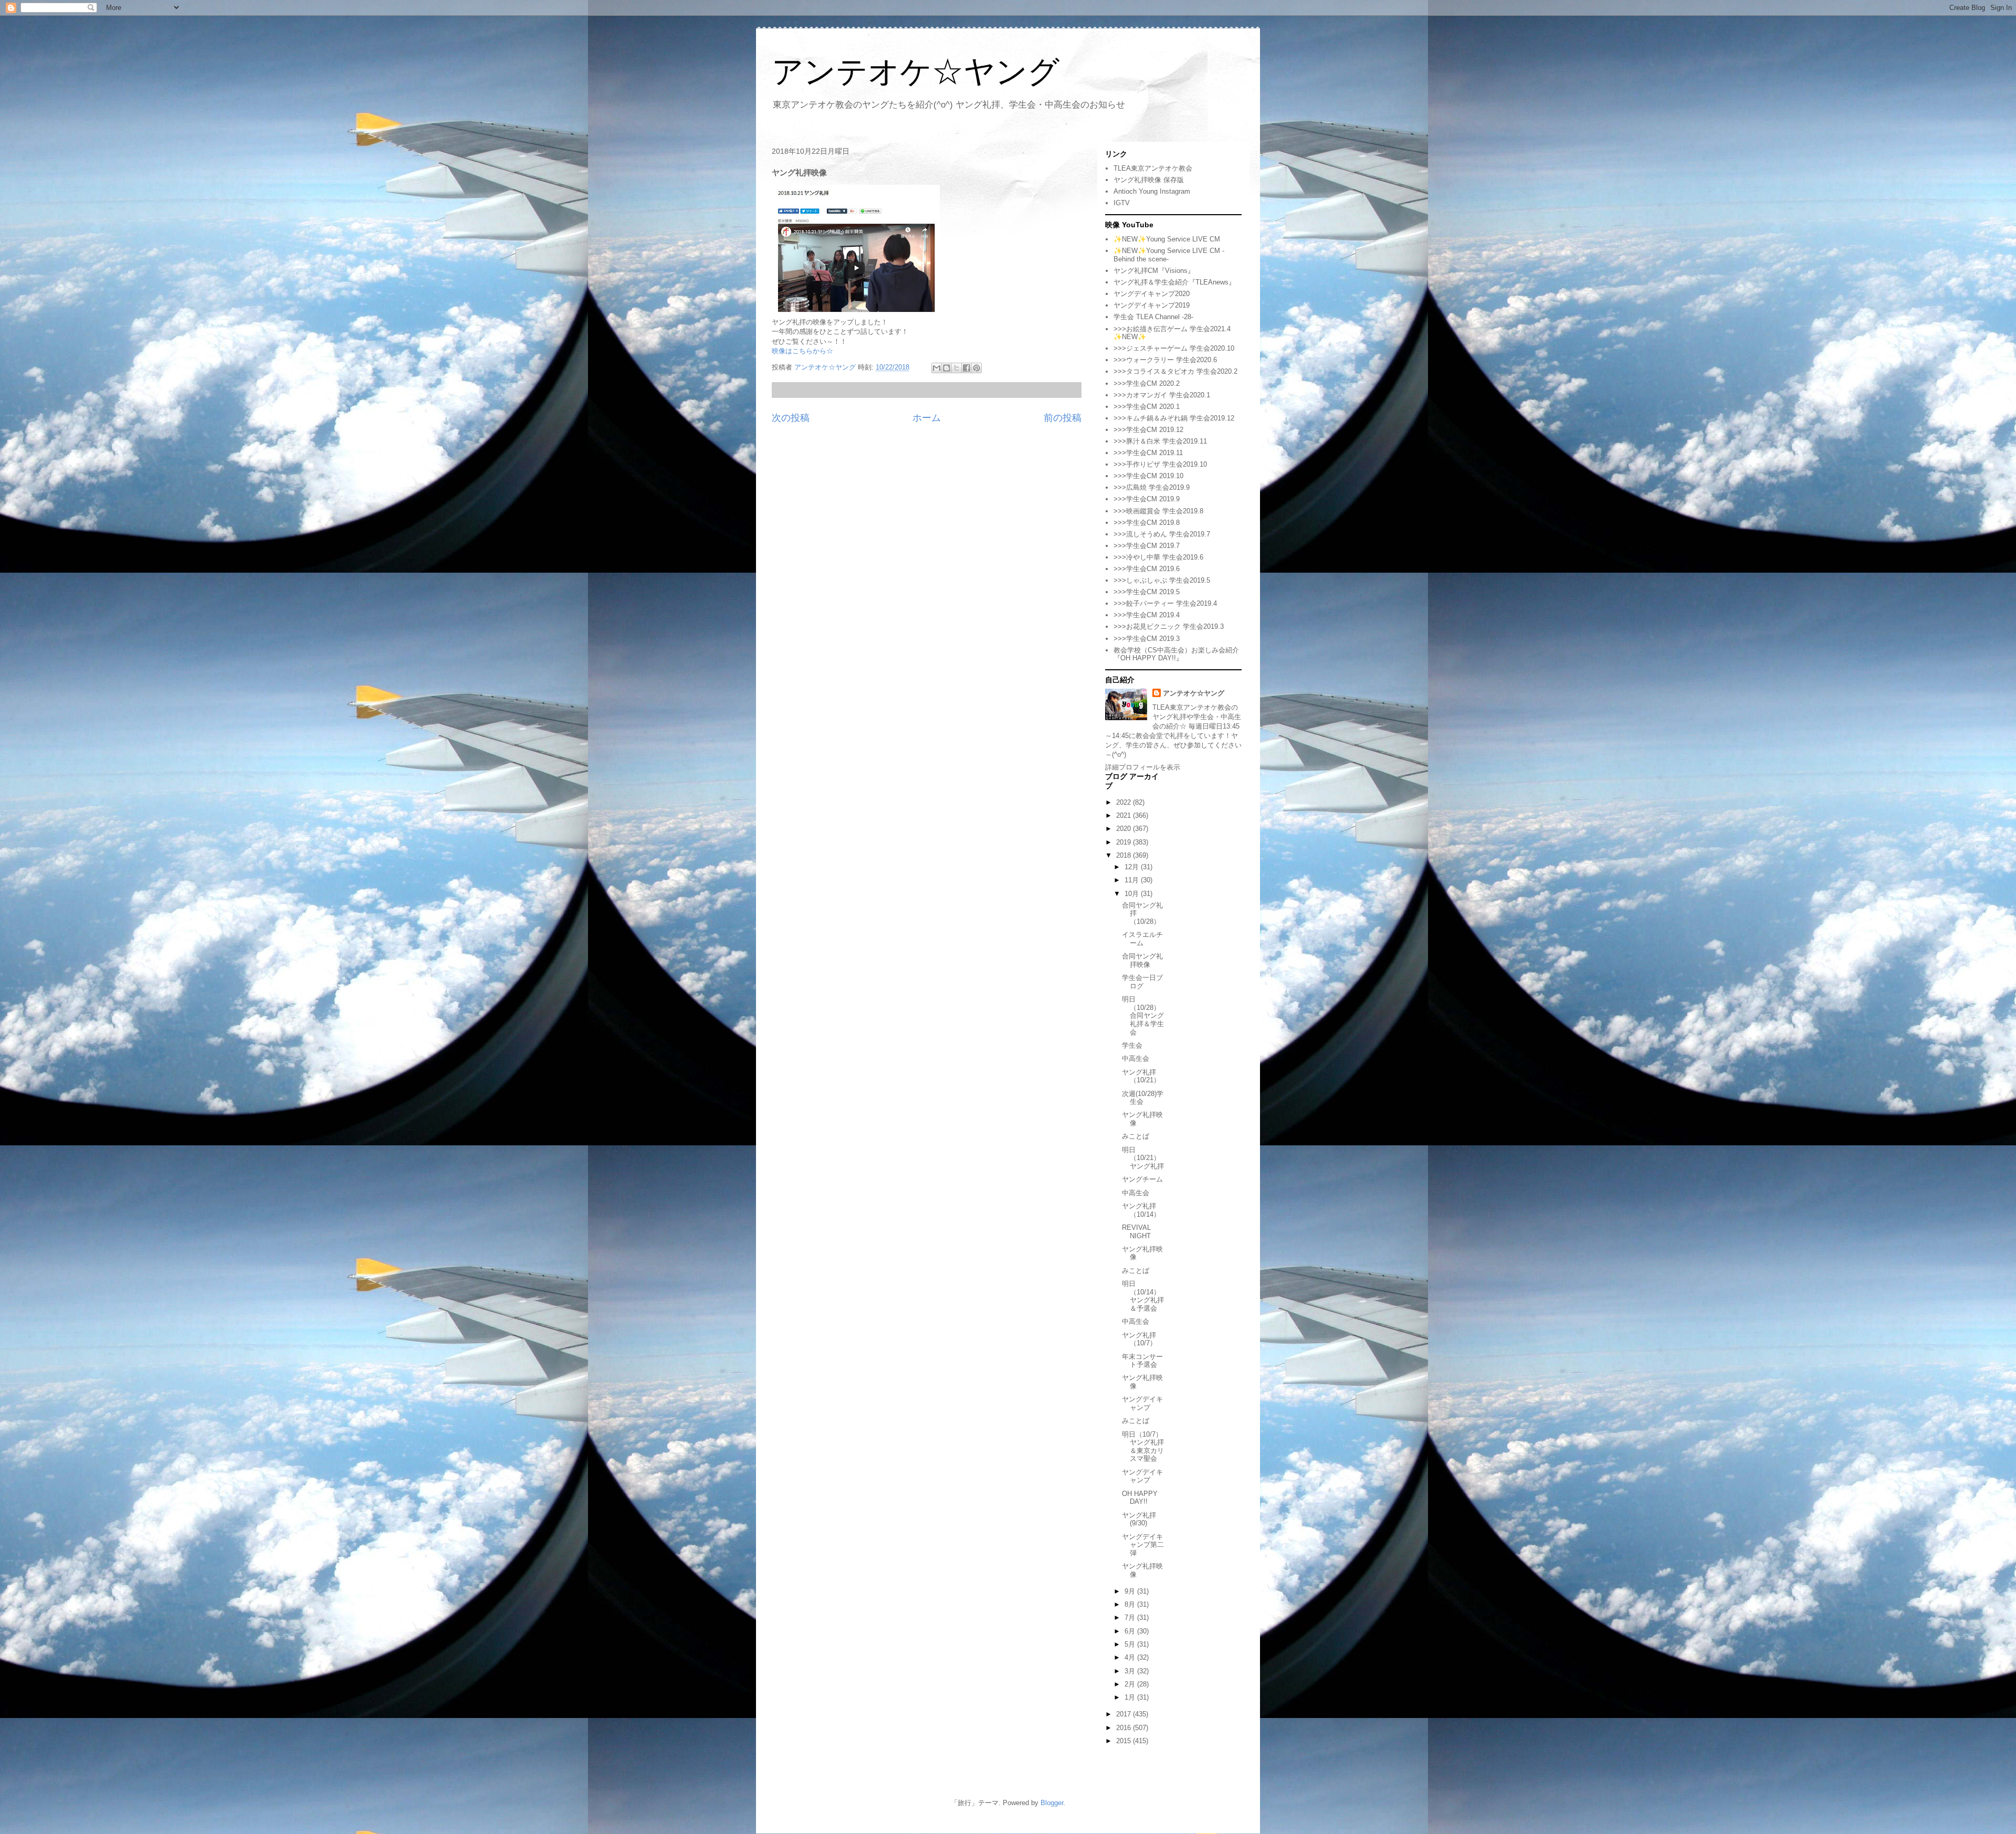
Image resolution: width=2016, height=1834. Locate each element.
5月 (1131, 1644)
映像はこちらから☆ (802, 351)
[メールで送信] (937, 368)
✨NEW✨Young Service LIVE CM (1167, 239)
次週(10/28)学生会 (1143, 1098)
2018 (1125, 855)
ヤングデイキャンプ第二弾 (1143, 1545)
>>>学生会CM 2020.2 (1147, 383)
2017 (1125, 1714)
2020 (1125, 829)
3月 (1131, 1671)
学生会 (1132, 1045)
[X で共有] (957, 368)
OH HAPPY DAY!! (1140, 1498)
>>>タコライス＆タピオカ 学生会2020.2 (1175, 371)
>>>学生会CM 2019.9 (1147, 499)
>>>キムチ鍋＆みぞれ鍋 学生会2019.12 (1174, 418)
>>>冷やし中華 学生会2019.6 (1158, 557)
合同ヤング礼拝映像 (1142, 960)
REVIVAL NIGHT (1136, 1232)
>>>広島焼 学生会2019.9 (1152, 487)
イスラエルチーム (1142, 939)
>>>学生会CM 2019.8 (1147, 523)
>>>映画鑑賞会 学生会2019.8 (1158, 511)
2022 (1125, 802)
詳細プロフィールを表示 (1143, 767)
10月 (1133, 894)
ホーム (927, 418)
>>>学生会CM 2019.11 (1148, 453)
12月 (1133, 867)
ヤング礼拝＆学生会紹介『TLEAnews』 (1174, 282)
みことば (1136, 1136)
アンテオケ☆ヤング (916, 72)
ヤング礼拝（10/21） (1141, 1076)
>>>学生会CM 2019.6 (1147, 569)
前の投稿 (1063, 418)
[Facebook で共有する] (967, 368)
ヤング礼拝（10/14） (1141, 1210)
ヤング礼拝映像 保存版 (1149, 180)
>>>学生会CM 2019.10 (1148, 476)
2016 (1125, 1728)
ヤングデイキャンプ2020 (1152, 294)
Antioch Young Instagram (1152, 191)
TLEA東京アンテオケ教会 (1153, 168)
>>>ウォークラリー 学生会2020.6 (1165, 360)
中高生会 (1136, 1058)
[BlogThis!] (947, 368)
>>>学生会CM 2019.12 (1148, 430)
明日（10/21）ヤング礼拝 (1143, 1158)
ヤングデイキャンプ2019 (1152, 305)
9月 (1131, 1591)
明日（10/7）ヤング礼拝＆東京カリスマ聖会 (1143, 1447)
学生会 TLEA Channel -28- (1153, 317)
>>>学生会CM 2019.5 (1147, 592)
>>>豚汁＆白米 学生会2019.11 (1160, 441)
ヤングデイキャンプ (1142, 1403)
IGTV (1122, 203)
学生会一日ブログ (1142, 982)
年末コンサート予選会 (1142, 1361)
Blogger (1052, 1803)
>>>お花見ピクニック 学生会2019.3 (1169, 626)
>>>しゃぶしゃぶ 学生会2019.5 (1162, 580)
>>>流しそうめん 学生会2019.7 (1162, 534)
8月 (1131, 1604)
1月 (1131, 1697)
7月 (1131, 1617)
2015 (1125, 1741)
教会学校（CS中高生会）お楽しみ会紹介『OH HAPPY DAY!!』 (1176, 654)
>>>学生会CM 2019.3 (1147, 639)
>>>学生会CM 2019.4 (1147, 615)
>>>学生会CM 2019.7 (1147, 546)
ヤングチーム (1142, 1179)
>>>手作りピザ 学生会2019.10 (1160, 464)
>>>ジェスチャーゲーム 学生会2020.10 (1174, 348)
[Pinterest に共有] (976, 368)
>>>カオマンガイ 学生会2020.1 (1162, 395)
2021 (1125, 815)
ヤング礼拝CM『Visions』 (1154, 271)
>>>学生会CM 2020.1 (1147, 407)
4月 (1131, 1657)
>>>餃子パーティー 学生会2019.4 (1165, 603)
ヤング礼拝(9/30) (1139, 1519)
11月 (1133, 880)
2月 (1131, 1684)
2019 (1125, 842)
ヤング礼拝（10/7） (1139, 1339)
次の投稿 (791, 418)
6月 (1131, 1631)
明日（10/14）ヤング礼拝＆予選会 (1143, 1296)
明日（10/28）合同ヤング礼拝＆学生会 (1143, 1015)
